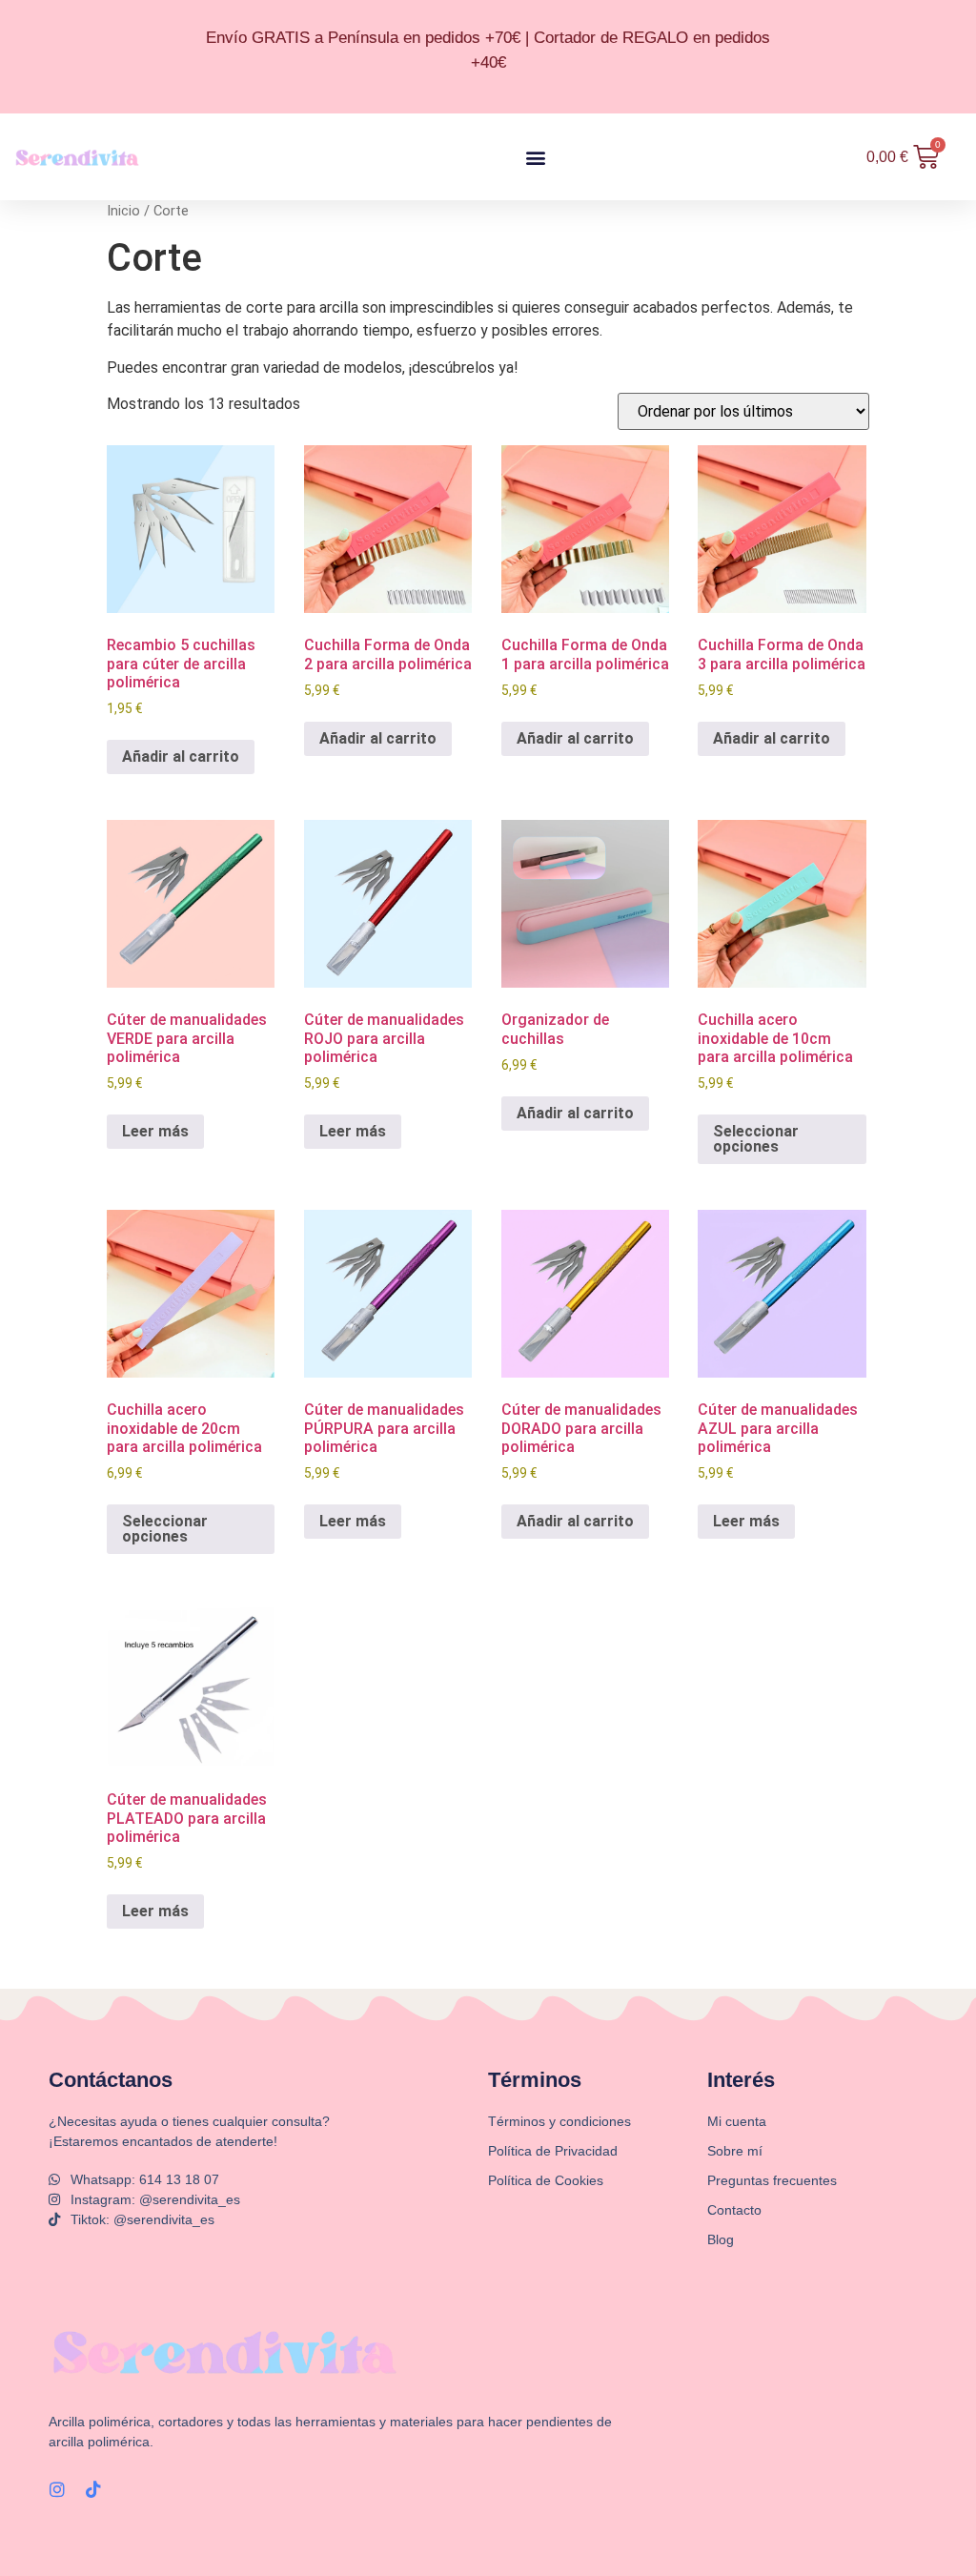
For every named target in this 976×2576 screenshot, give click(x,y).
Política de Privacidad (553, 2151)
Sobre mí (735, 2151)
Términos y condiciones (559, 2121)
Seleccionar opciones (756, 1139)
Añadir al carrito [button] (181, 756)
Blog (721, 2239)
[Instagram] (57, 2489)
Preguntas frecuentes (772, 2180)
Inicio (123, 211)
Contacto (734, 2210)
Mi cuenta (737, 2121)
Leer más (155, 1131)
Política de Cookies (546, 2180)
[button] (535, 157)
